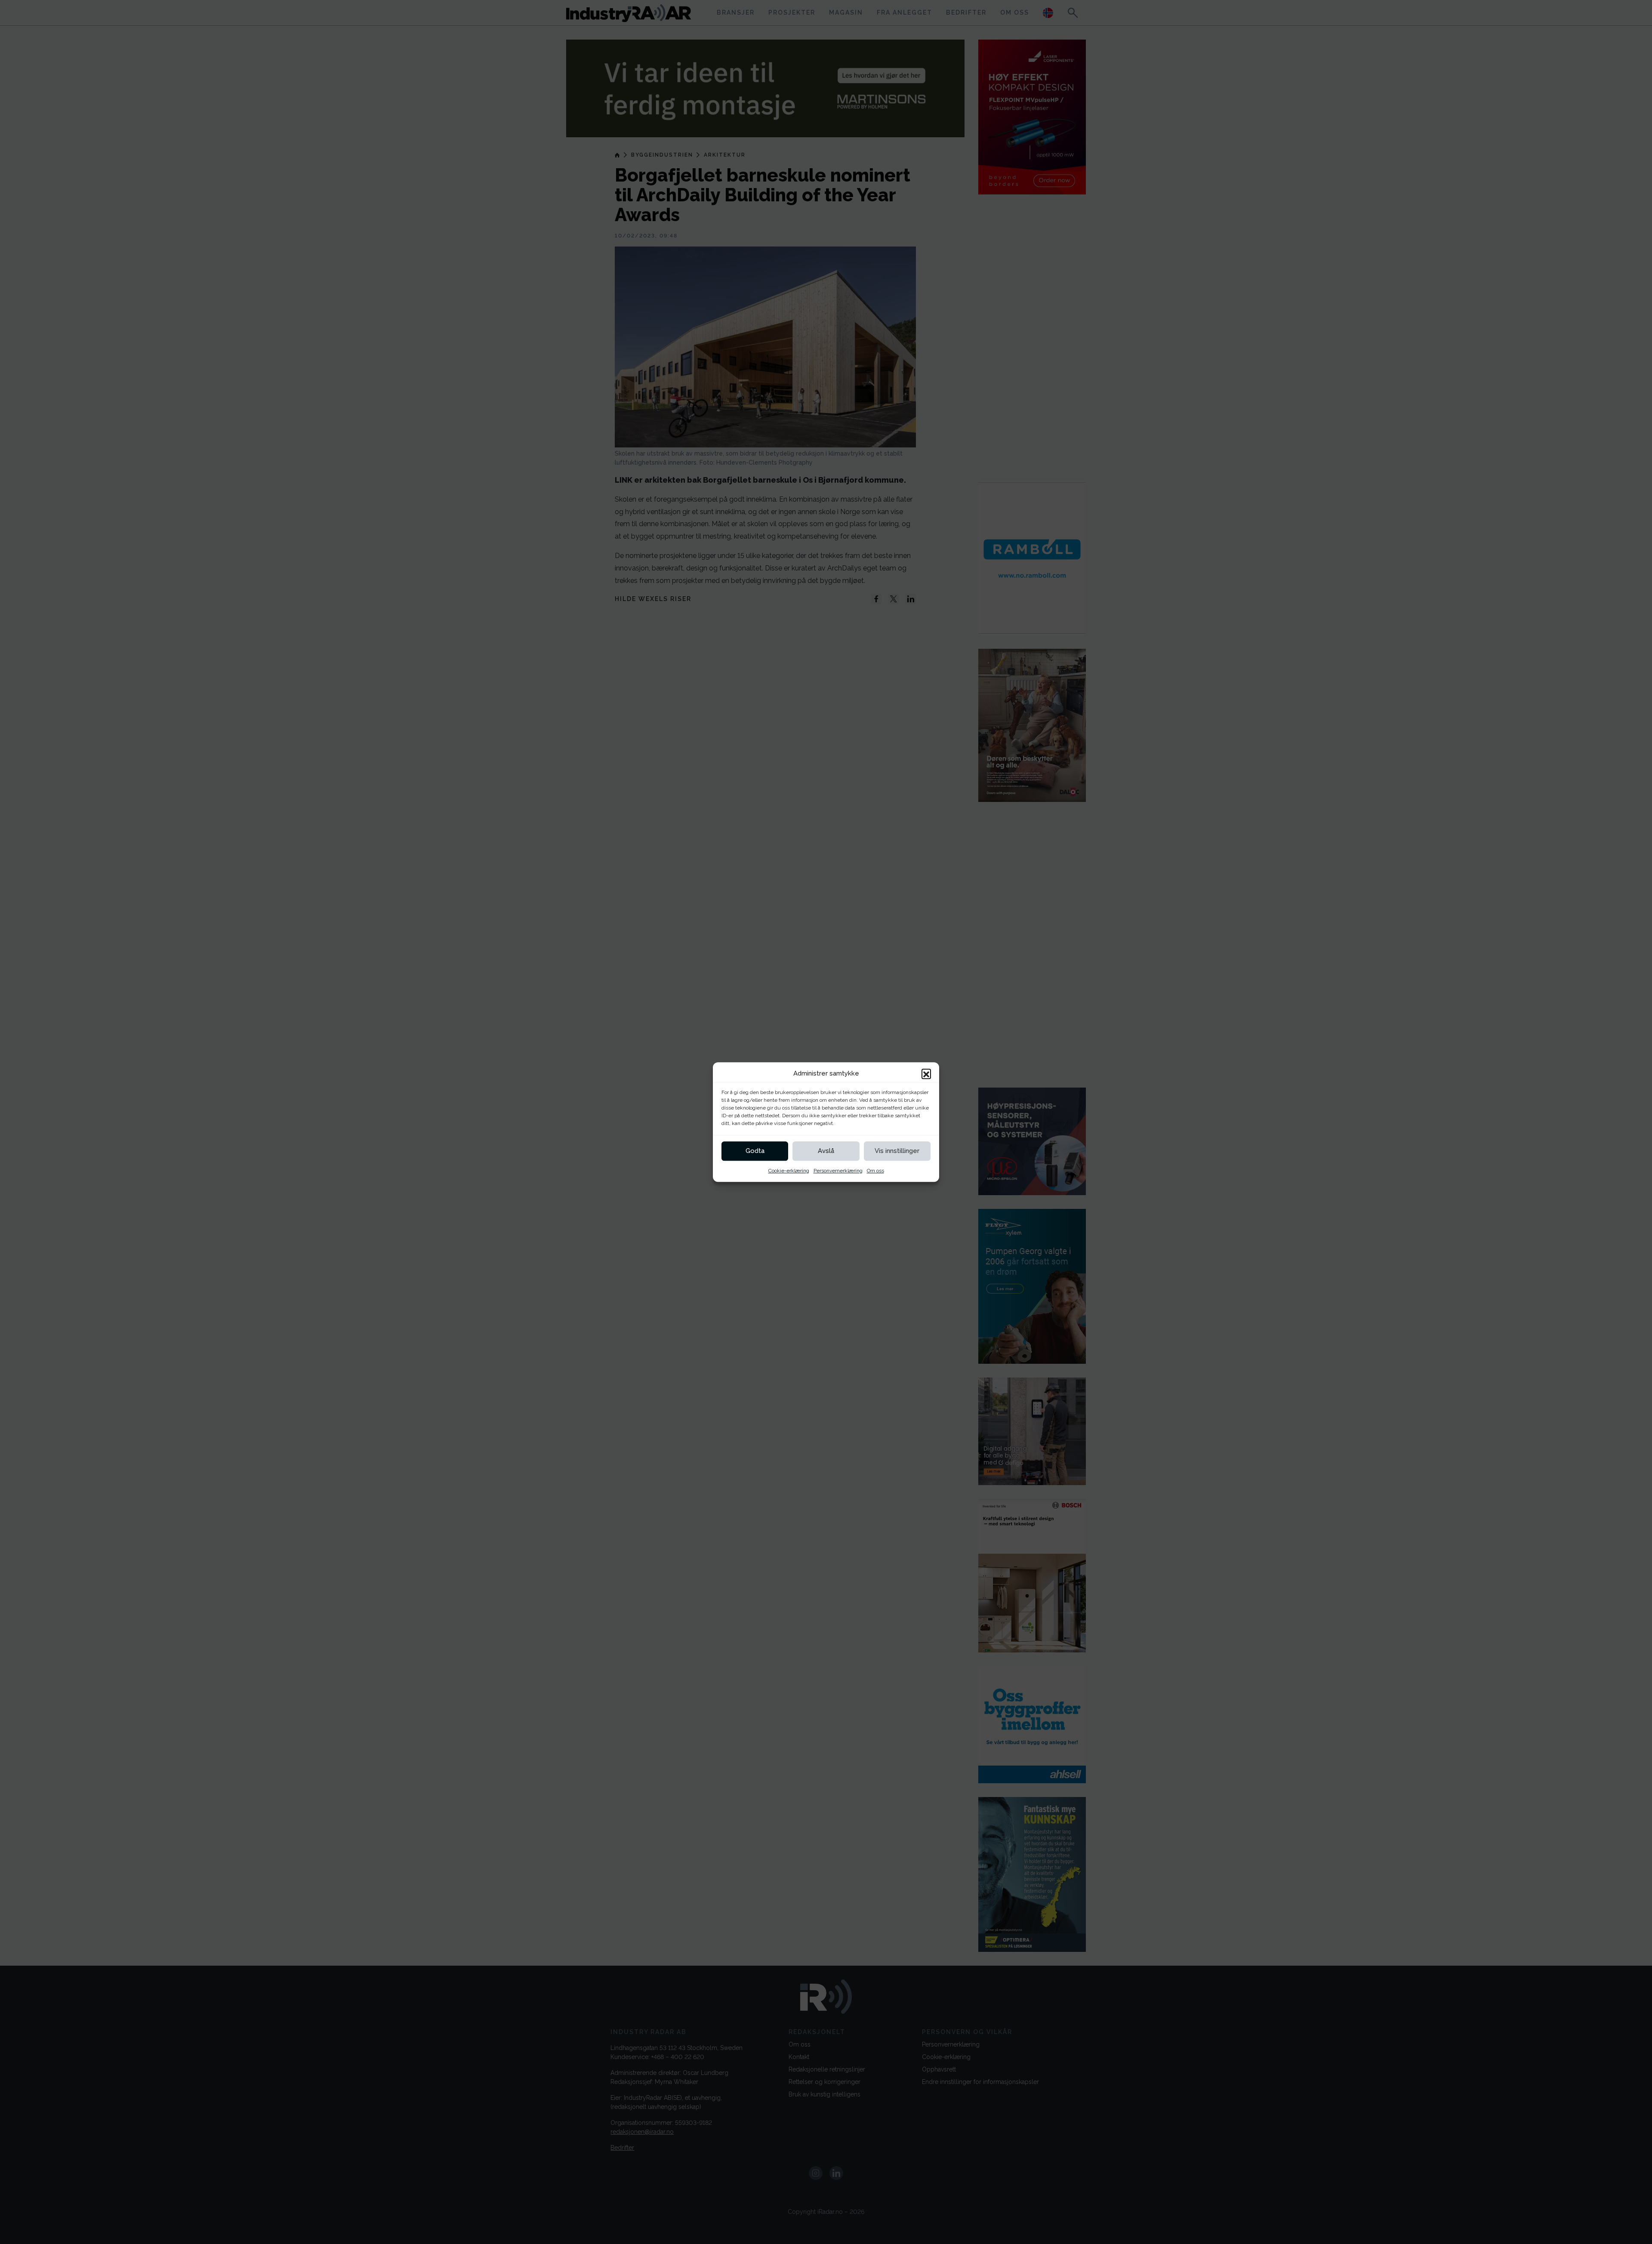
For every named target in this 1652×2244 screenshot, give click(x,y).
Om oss (875, 1171)
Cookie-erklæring (789, 1171)
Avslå (826, 1151)
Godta (755, 1151)
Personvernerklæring (838, 1171)
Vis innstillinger (897, 1151)
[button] (926, 1074)
